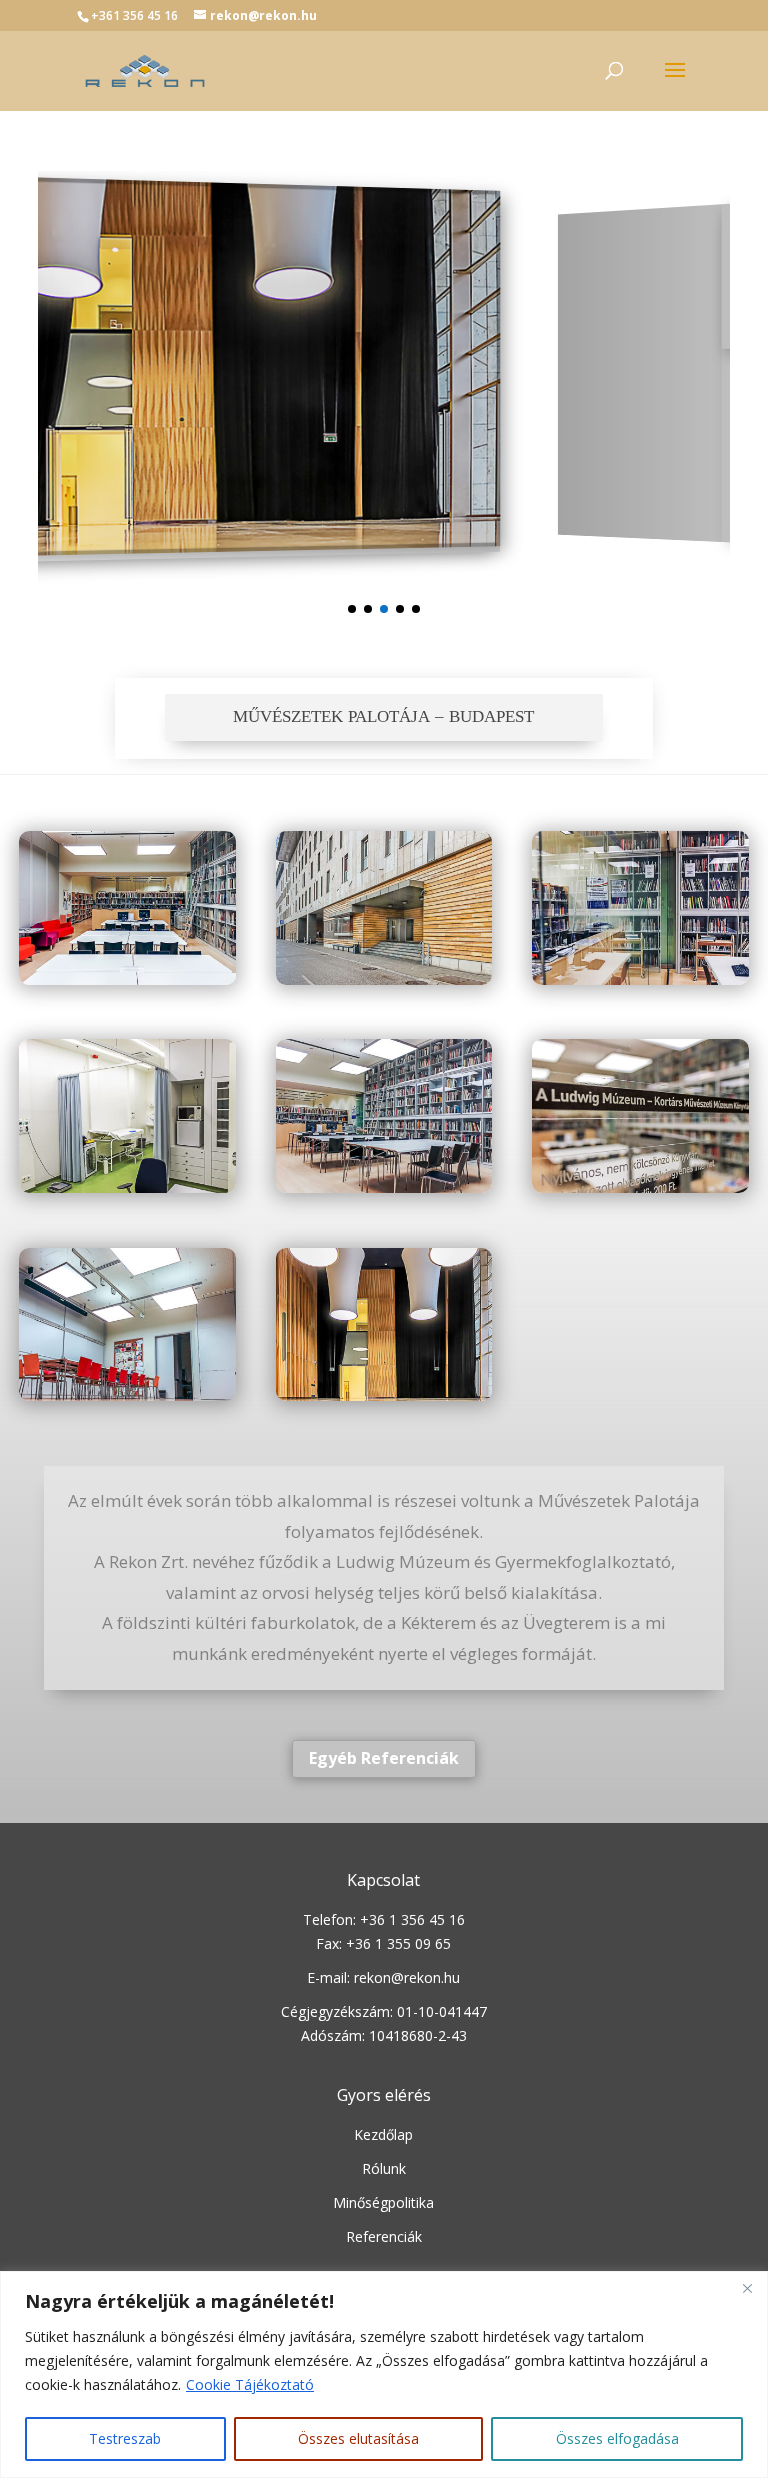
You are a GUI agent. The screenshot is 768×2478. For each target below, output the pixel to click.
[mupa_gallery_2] (384, 979)
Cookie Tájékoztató (250, 2384)
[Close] (747, 2288)
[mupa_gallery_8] (384, 1395)
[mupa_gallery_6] (640, 1187)
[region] (384, 2374)
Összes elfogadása (617, 2438)
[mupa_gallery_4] (127, 1187)
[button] (352, 609)
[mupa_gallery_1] (127, 979)
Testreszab (125, 2438)
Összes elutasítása (358, 2438)
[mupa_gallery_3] (640, 979)
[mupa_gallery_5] (384, 1187)
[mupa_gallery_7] (127, 1395)
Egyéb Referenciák (384, 1758)
